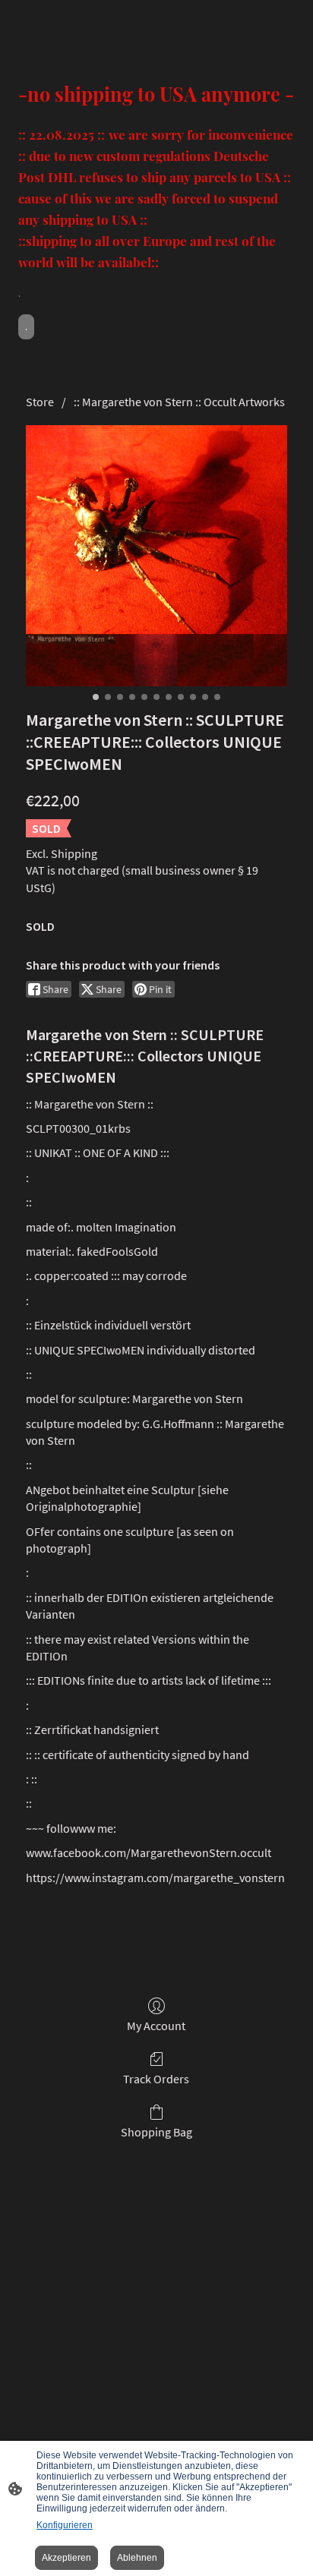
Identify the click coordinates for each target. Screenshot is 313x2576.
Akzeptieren (66, 2558)
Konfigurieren (65, 2525)
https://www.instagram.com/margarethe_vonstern (155, 1878)
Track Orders (156, 2079)
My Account (156, 2026)
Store (40, 402)
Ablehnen (137, 2558)
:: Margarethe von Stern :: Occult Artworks (179, 402)
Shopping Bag (156, 2132)
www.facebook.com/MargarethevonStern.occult (149, 1852)
